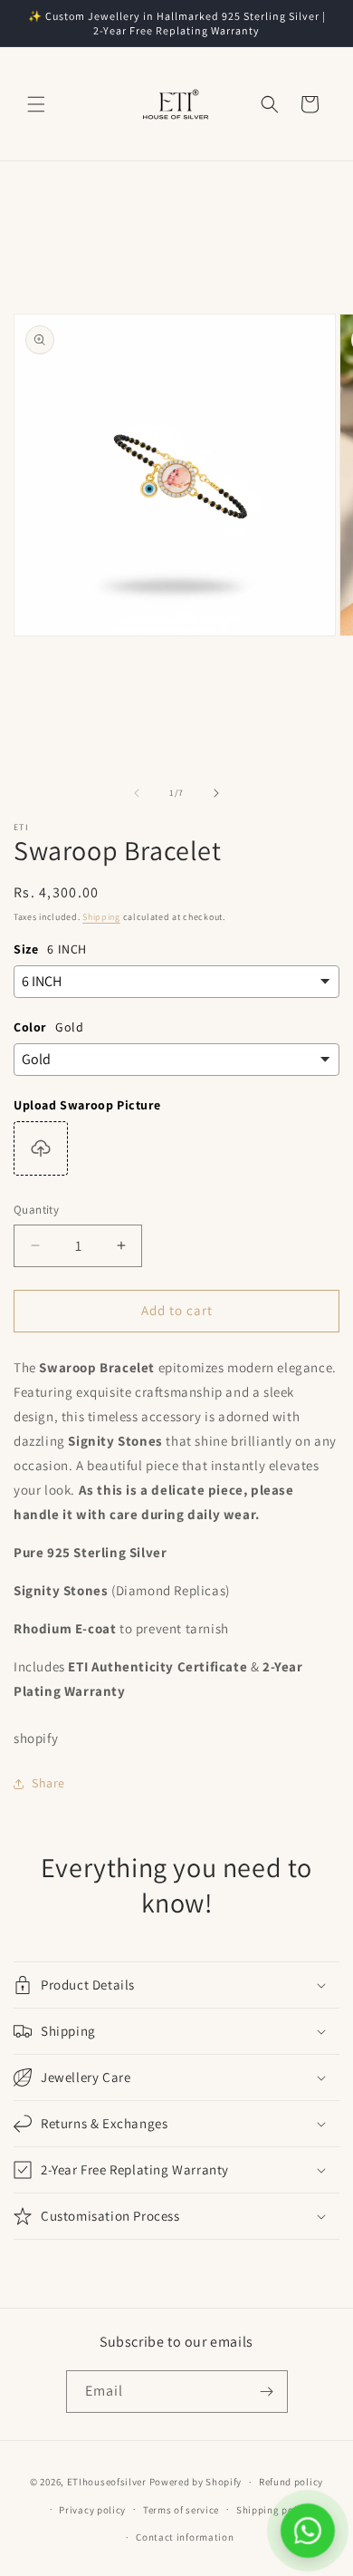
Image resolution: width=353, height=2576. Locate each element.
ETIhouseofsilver (107, 2482)
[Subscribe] (267, 2392)
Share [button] (48, 1783)
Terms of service (181, 2510)
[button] (36, 104)
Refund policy (291, 2482)
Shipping (101, 917)
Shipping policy (274, 2510)
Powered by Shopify (196, 2482)
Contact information (185, 2537)
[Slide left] (137, 793)
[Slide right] (216, 793)
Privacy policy (92, 2510)
